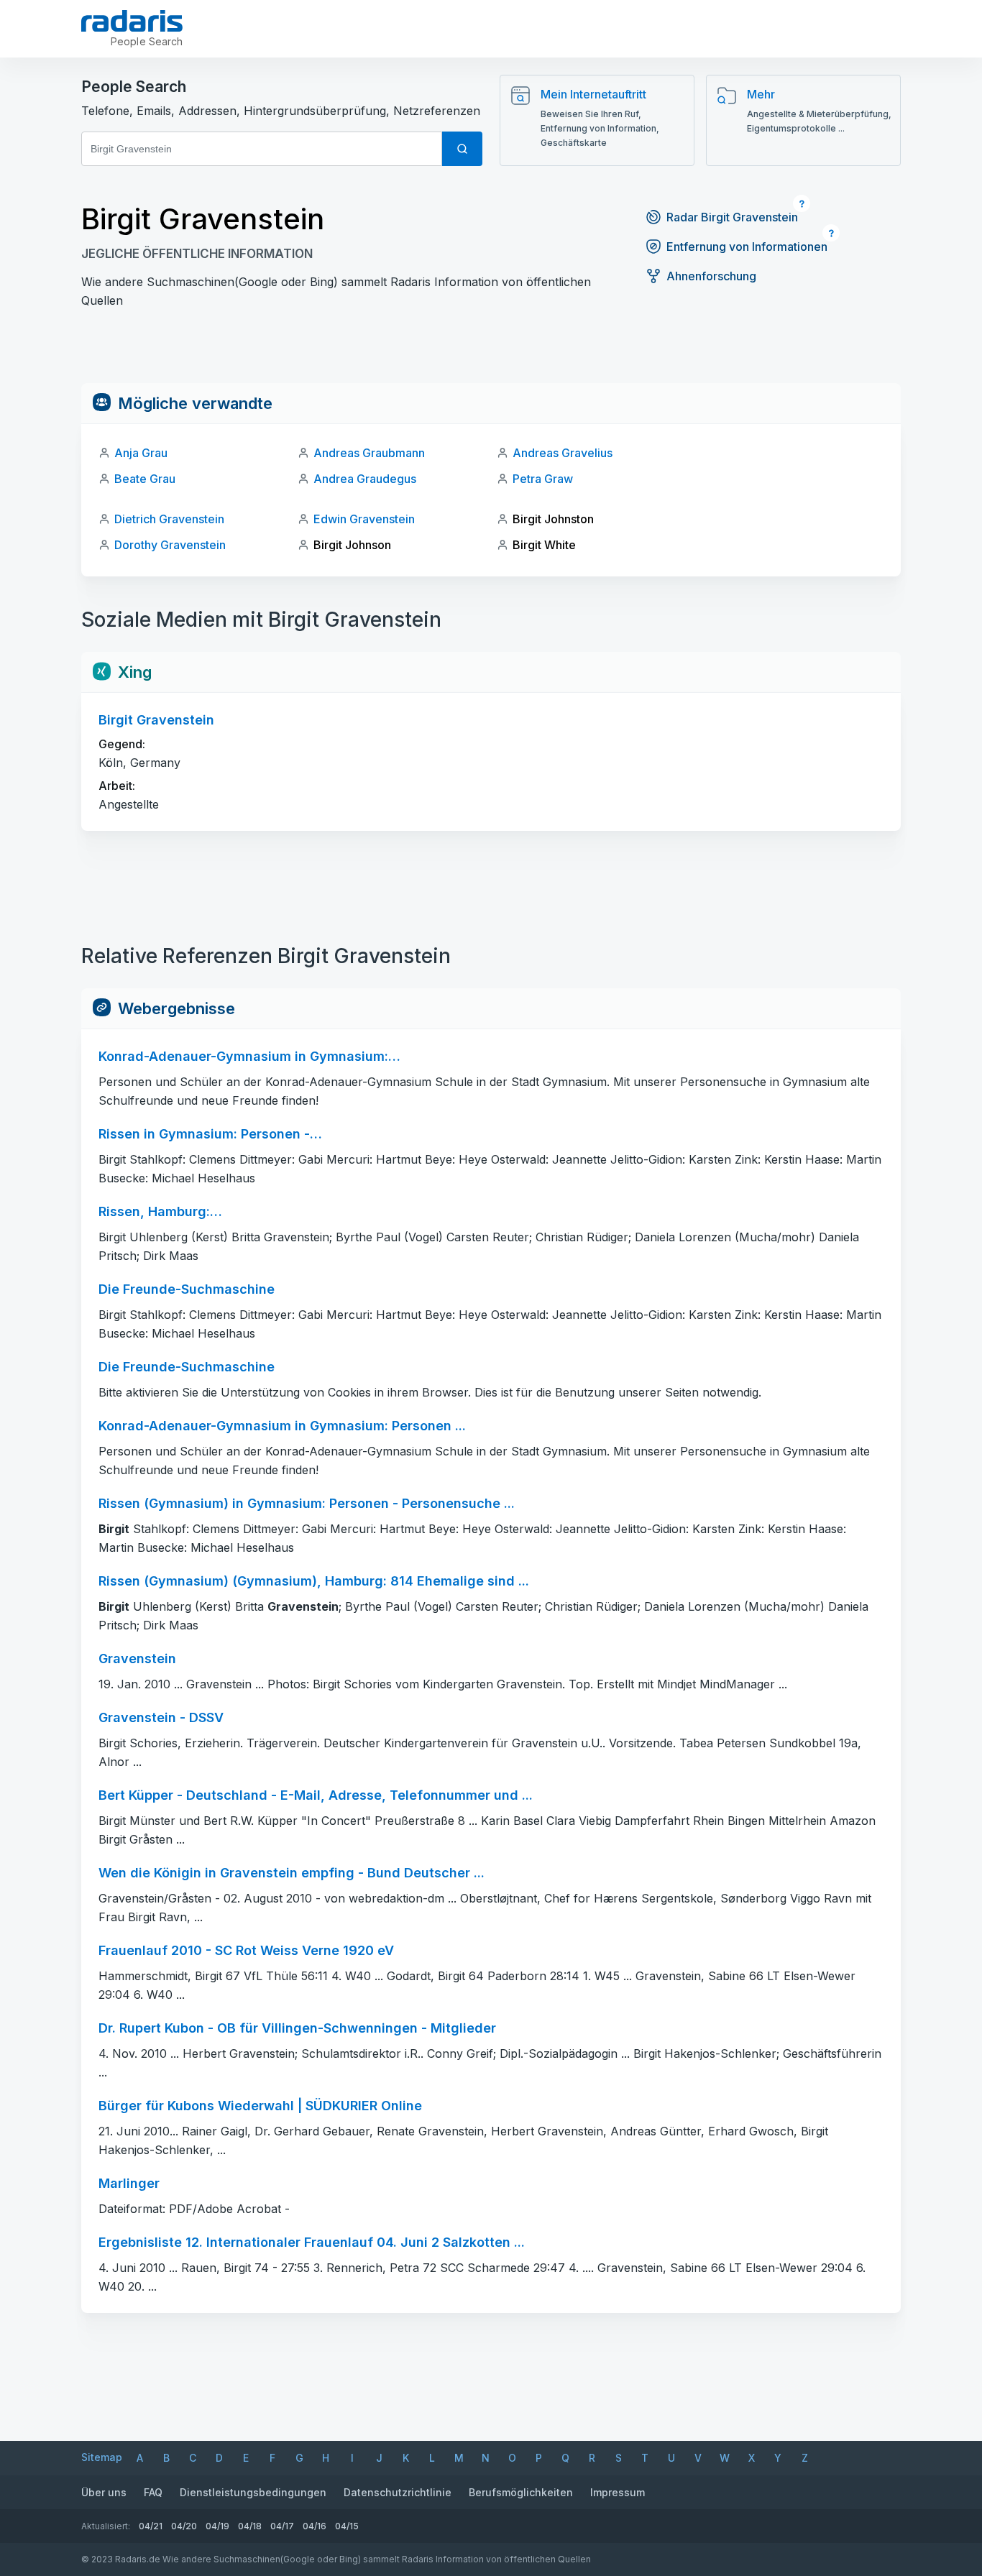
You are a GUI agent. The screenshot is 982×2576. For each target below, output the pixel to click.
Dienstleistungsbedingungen (253, 2492)
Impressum (618, 2492)
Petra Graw (543, 479)
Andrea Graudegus (365, 479)
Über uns (104, 2492)
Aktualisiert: (106, 2526)
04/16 (315, 2526)
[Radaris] (132, 21)
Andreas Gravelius (563, 453)
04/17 (282, 2526)
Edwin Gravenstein (364, 519)
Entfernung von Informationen (747, 247)
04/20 (184, 2526)
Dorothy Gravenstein (170, 545)
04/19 (217, 2526)
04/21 (151, 2526)
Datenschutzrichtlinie (398, 2492)
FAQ (153, 2492)
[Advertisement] (491, 351)
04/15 (347, 2526)
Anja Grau (141, 453)
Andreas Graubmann (369, 453)
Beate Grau (145, 479)
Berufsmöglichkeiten (521, 2492)
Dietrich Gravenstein (169, 519)
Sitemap (102, 2457)
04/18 (250, 2526)
